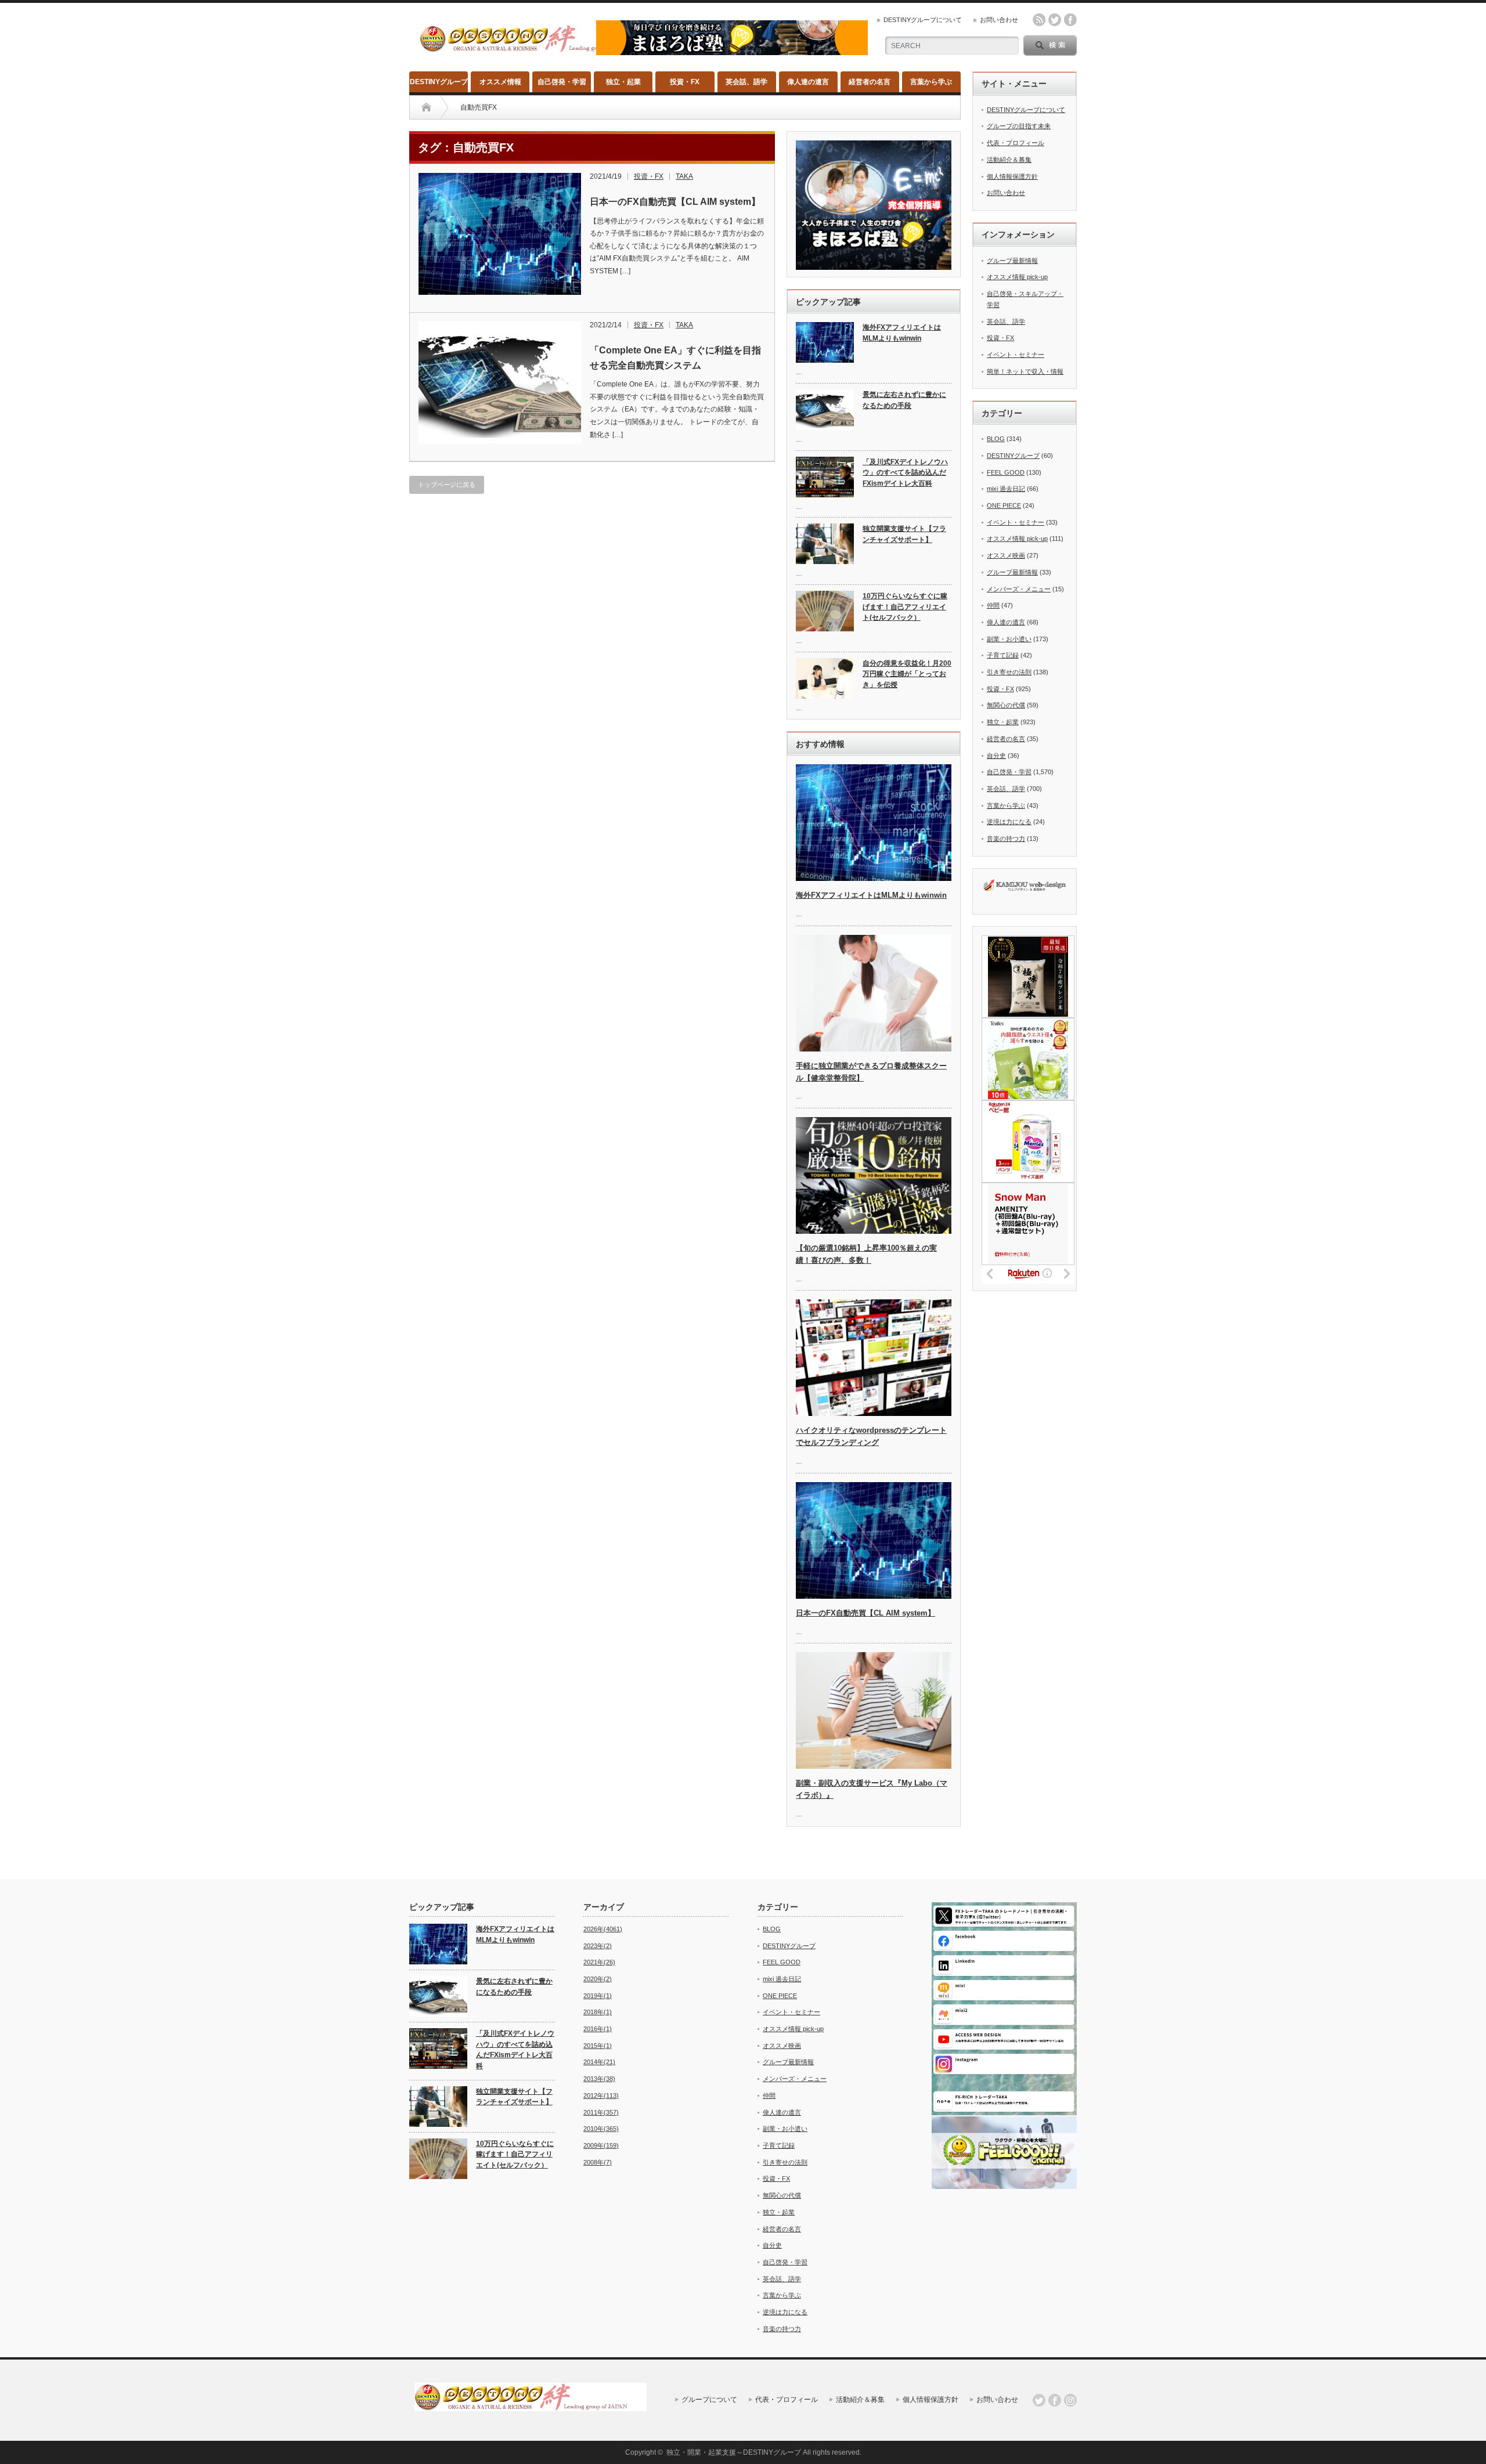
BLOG (996, 439)
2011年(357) (601, 2112)
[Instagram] (1070, 2400)
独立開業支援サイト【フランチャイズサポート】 (904, 534)
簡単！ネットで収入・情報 (1025, 371)
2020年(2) (598, 1979)
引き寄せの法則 (1009, 672)
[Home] (426, 107)
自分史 (996, 756)
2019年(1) (598, 1996)
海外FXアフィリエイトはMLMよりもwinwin (902, 333)
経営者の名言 (870, 82)
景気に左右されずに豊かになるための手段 (904, 400)
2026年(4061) (603, 1929)
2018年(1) (598, 2012)
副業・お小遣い (1009, 639)
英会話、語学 (746, 82)
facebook (1070, 20)
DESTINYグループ (439, 82)
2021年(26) (599, 1962)
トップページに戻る (447, 485)
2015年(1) (598, 2046)
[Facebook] (1055, 2400)
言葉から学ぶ (931, 82)
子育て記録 (1003, 655)
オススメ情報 (500, 82)
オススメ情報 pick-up (1017, 277)
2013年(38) (599, 2079)
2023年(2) (598, 1946)
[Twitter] (1039, 2400)
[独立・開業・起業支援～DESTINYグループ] (536, 48)
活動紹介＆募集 (1009, 160)
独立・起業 (623, 82)
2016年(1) (598, 2029)
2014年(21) (599, 2062)
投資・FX (685, 82)
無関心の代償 (1006, 705)
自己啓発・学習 (562, 82)
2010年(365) (601, 2129)
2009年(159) (601, 2145)
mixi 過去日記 (1006, 489)
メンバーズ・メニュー (1019, 589)
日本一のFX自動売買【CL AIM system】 (675, 202)
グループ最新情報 (1012, 261)
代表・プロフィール (1016, 143)
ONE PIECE (1004, 505)
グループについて (709, 2400)
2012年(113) (601, 2096)
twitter (1055, 20)
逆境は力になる (1009, 822)
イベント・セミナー (1016, 355)
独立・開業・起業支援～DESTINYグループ (734, 2452)
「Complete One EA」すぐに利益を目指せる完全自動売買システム (675, 358)
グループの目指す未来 (1019, 126)
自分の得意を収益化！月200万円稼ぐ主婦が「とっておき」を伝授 (907, 674)
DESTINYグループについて (923, 20)
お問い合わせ (999, 20)
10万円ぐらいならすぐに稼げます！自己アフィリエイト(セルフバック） (905, 607)
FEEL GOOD (1006, 472)
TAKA (684, 176)
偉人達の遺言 (808, 82)
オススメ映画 (1006, 555)
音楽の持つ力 (1006, 839)
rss (1039, 20)
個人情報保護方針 (1012, 176)
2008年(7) (598, 2162)
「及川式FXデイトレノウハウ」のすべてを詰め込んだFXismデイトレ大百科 (905, 473)
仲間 (993, 605)
